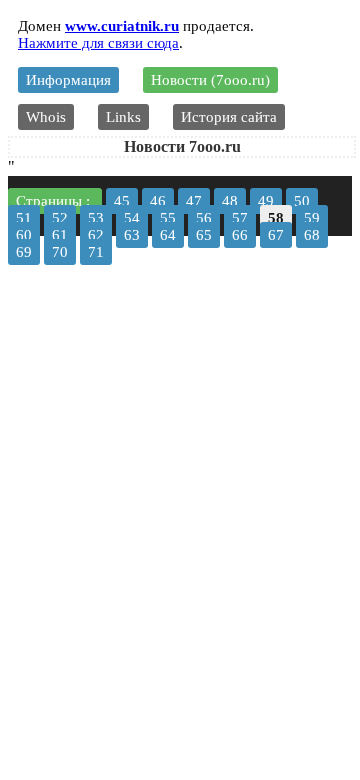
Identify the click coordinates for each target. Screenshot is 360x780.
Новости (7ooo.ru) (210, 80)
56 (204, 218)
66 (240, 235)
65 (204, 235)
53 (96, 218)
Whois (46, 117)
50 (302, 201)
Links (123, 117)
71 (96, 252)
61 (60, 235)
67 (276, 235)
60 (24, 235)
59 (312, 218)
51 (24, 218)
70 (60, 252)
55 (168, 218)
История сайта (229, 117)
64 (168, 235)
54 (132, 218)
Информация (68, 80)
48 (230, 201)
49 (266, 201)
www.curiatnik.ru (122, 26)
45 (122, 201)
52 (60, 218)
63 (132, 235)
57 (240, 218)
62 (96, 235)
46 (158, 201)
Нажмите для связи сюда (98, 43)
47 (194, 201)
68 (312, 235)
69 (24, 252)
